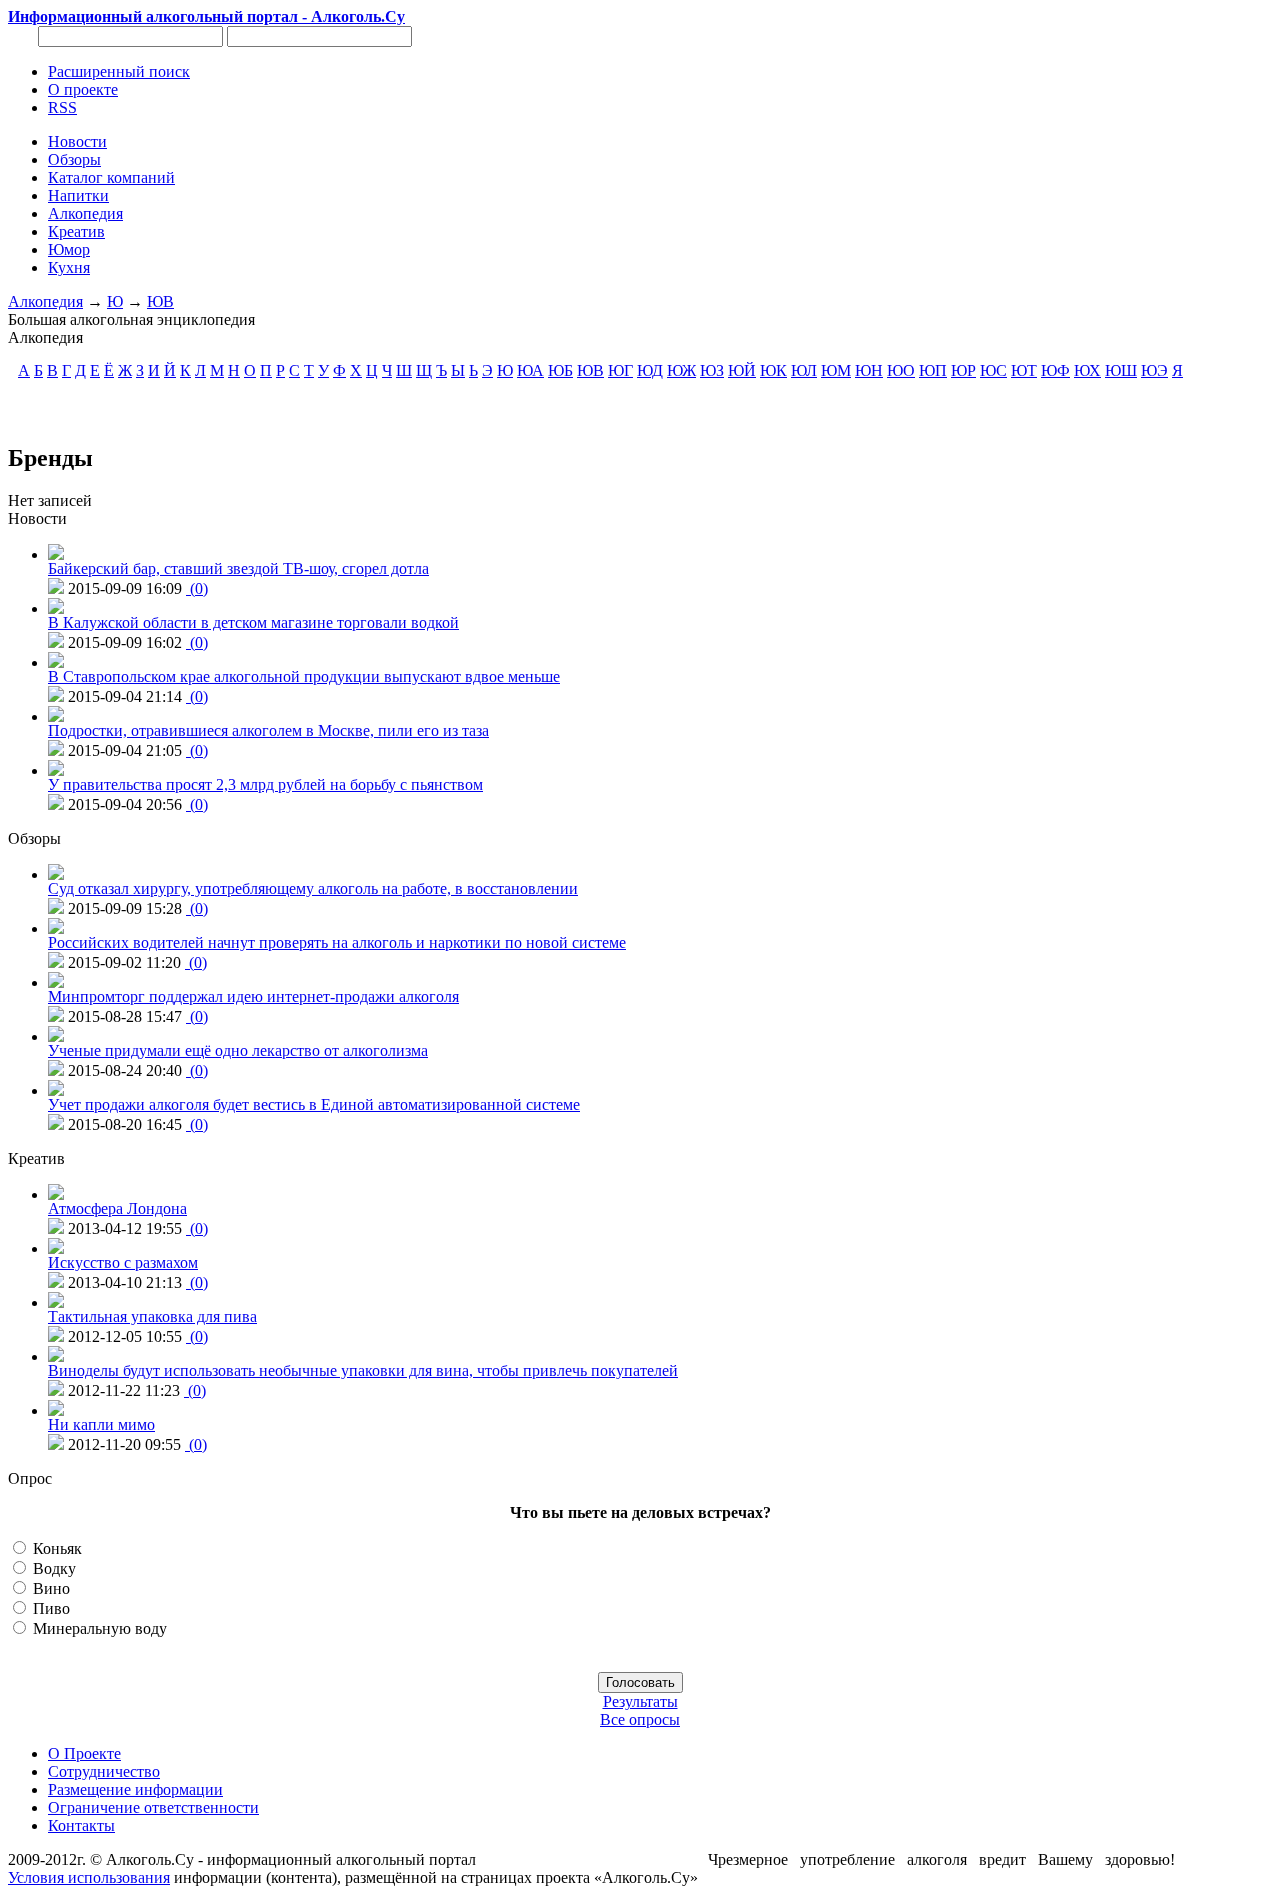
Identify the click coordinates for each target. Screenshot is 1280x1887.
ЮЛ (804, 370)
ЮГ (620, 370)
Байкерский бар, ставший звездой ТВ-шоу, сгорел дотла (238, 568)
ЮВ (160, 301)
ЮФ (1055, 370)
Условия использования (89, 1877)
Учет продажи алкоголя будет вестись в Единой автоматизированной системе (314, 1104)
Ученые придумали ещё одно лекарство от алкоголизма (238, 1050)
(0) (197, 588)
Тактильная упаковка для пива (152, 1316)
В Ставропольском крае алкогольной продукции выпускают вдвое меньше (304, 676)
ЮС (993, 370)
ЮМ (836, 370)
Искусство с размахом (123, 1262)
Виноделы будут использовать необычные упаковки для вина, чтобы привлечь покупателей (363, 1370)
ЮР (963, 370)
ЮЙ (742, 370)
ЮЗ (712, 370)
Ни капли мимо (101, 1424)
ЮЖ (681, 370)
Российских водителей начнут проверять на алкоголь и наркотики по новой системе (337, 942)
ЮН (869, 370)
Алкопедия (45, 301)
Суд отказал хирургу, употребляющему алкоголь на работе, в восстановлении (313, 888)
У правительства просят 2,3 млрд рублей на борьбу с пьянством (265, 784)
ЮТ (1024, 370)
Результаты (640, 1701)
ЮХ (1087, 370)
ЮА (530, 370)
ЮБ (560, 370)
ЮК (773, 370)
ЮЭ (1154, 370)
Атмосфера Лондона (117, 1208)
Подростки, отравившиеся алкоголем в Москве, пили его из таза (268, 730)
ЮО (901, 370)
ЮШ (1121, 370)
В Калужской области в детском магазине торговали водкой (253, 622)
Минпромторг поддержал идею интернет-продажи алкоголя (253, 996)
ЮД (650, 370)
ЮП (933, 370)
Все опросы (640, 1719)
